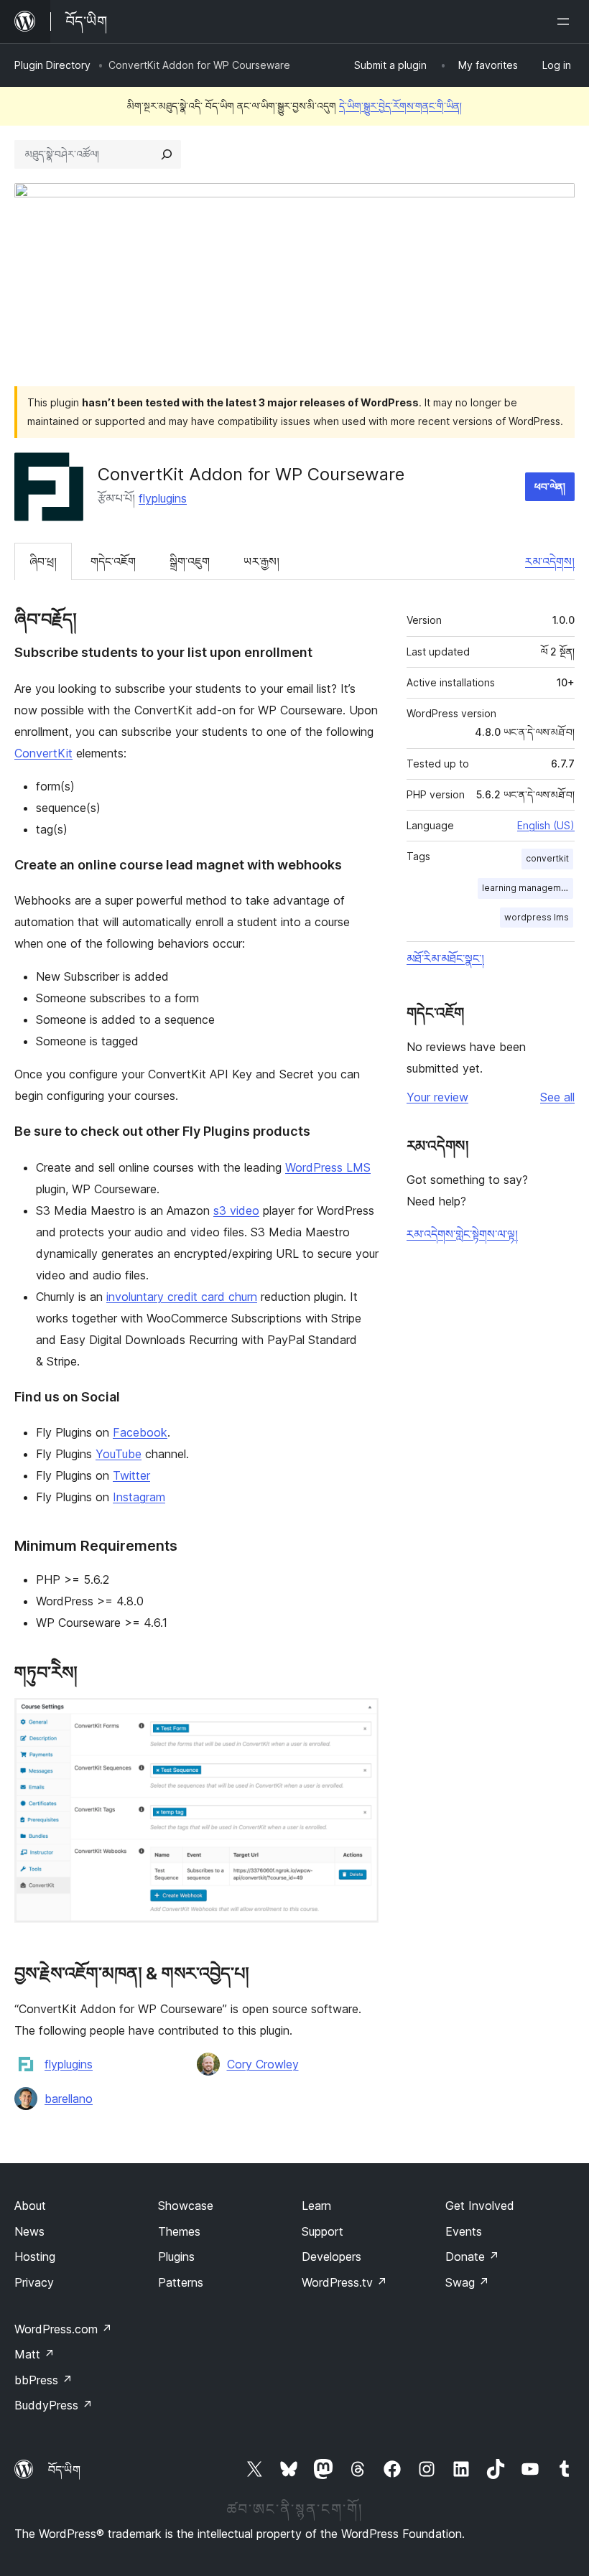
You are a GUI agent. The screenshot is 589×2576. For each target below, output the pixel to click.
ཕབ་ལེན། (550, 486)
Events (464, 2231)
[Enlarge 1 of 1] (359, 1717)
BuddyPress (54, 2405)
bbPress (43, 2380)
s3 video (236, 1210)
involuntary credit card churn (182, 1297)
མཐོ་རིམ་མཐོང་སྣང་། (445, 958)
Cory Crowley (263, 2064)
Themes (179, 2231)
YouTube (119, 1454)
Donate (472, 2257)
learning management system (528, 888)
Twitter (131, 1475)
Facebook (140, 1432)
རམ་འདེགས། (550, 561)
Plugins (176, 2257)
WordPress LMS (328, 1167)
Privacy (34, 2282)
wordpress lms (537, 917)
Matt (34, 2354)
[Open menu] (566, 22)
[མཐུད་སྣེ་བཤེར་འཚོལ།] (167, 154)
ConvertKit (43, 753)
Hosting (35, 2257)
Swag (467, 2282)
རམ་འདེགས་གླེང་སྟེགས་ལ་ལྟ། (462, 1234)
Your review (437, 1097)
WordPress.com (63, 2329)
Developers (331, 2257)
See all (557, 1097)
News (29, 2231)
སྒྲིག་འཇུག (190, 561)
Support (323, 2231)
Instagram (139, 1497)
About (30, 2206)
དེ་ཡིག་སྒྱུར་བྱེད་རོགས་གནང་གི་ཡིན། (400, 106)
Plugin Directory (52, 65)
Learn (316, 2206)
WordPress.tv (344, 2282)
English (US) (546, 825)
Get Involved (480, 2206)
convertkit (547, 858)
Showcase (186, 2206)
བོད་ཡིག (64, 2470)
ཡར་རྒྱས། (261, 561)
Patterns (181, 2282)
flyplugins (163, 498)
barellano (69, 2099)
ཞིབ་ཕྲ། (43, 561)
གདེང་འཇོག (113, 561)
